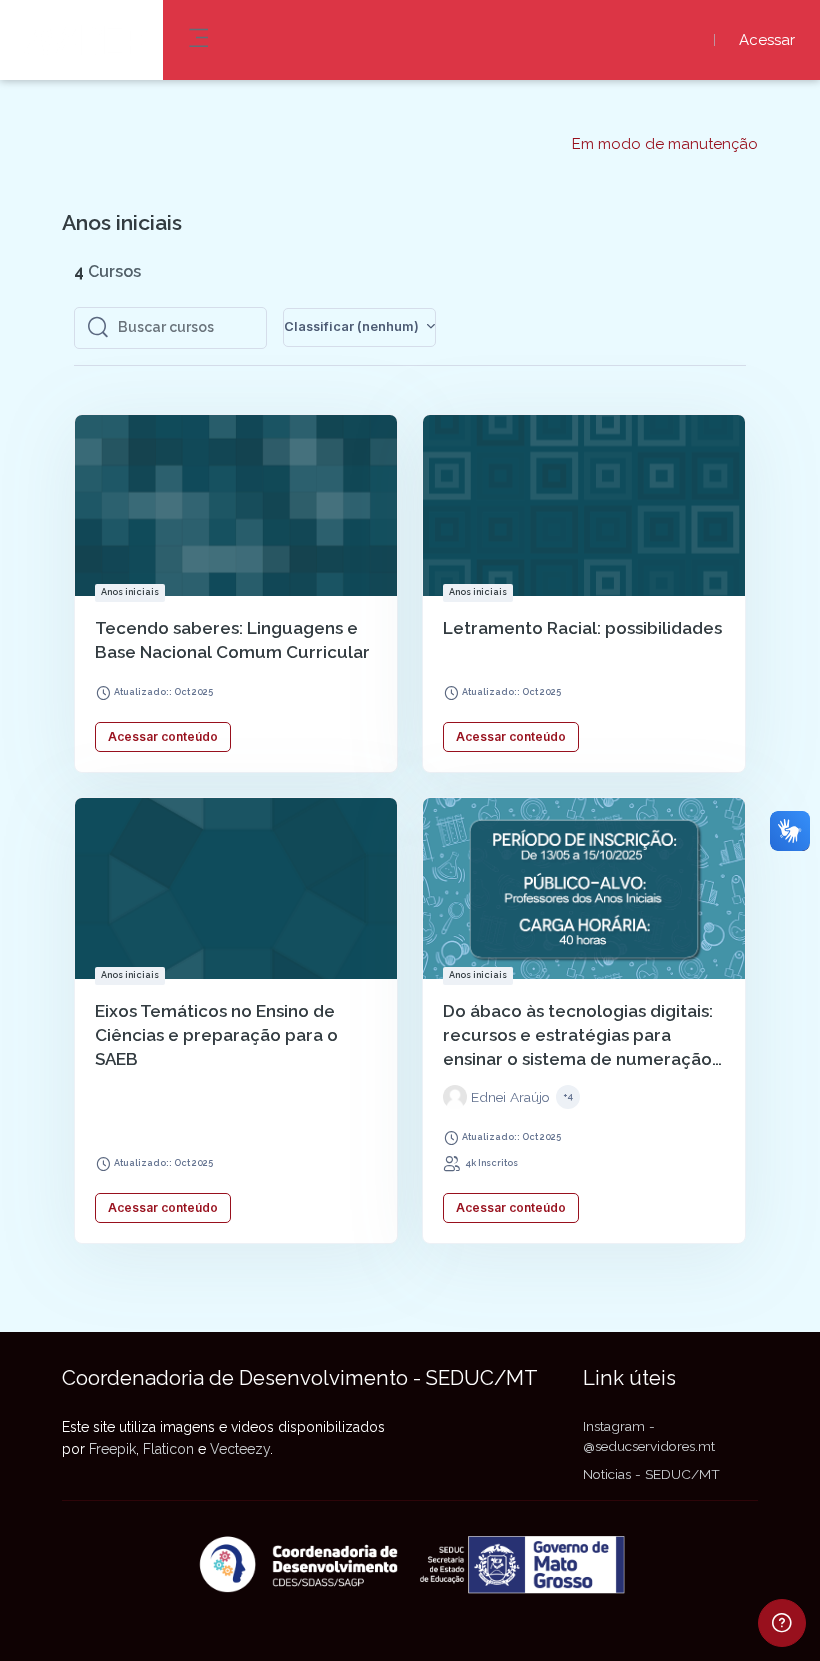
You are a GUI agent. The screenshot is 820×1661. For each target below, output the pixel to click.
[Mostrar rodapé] (782, 1623)
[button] (359, 328)
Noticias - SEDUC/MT (651, 1474)
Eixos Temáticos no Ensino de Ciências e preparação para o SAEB (216, 1035)
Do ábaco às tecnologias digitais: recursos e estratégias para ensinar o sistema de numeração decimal (578, 1036)
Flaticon (168, 1449)
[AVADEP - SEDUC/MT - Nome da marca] (81, 40)
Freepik (112, 1449)
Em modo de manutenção (665, 144)
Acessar (767, 40)
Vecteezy (240, 1449)
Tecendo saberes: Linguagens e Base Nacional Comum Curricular (232, 640)
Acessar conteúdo (163, 736)
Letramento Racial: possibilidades (582, 628)
